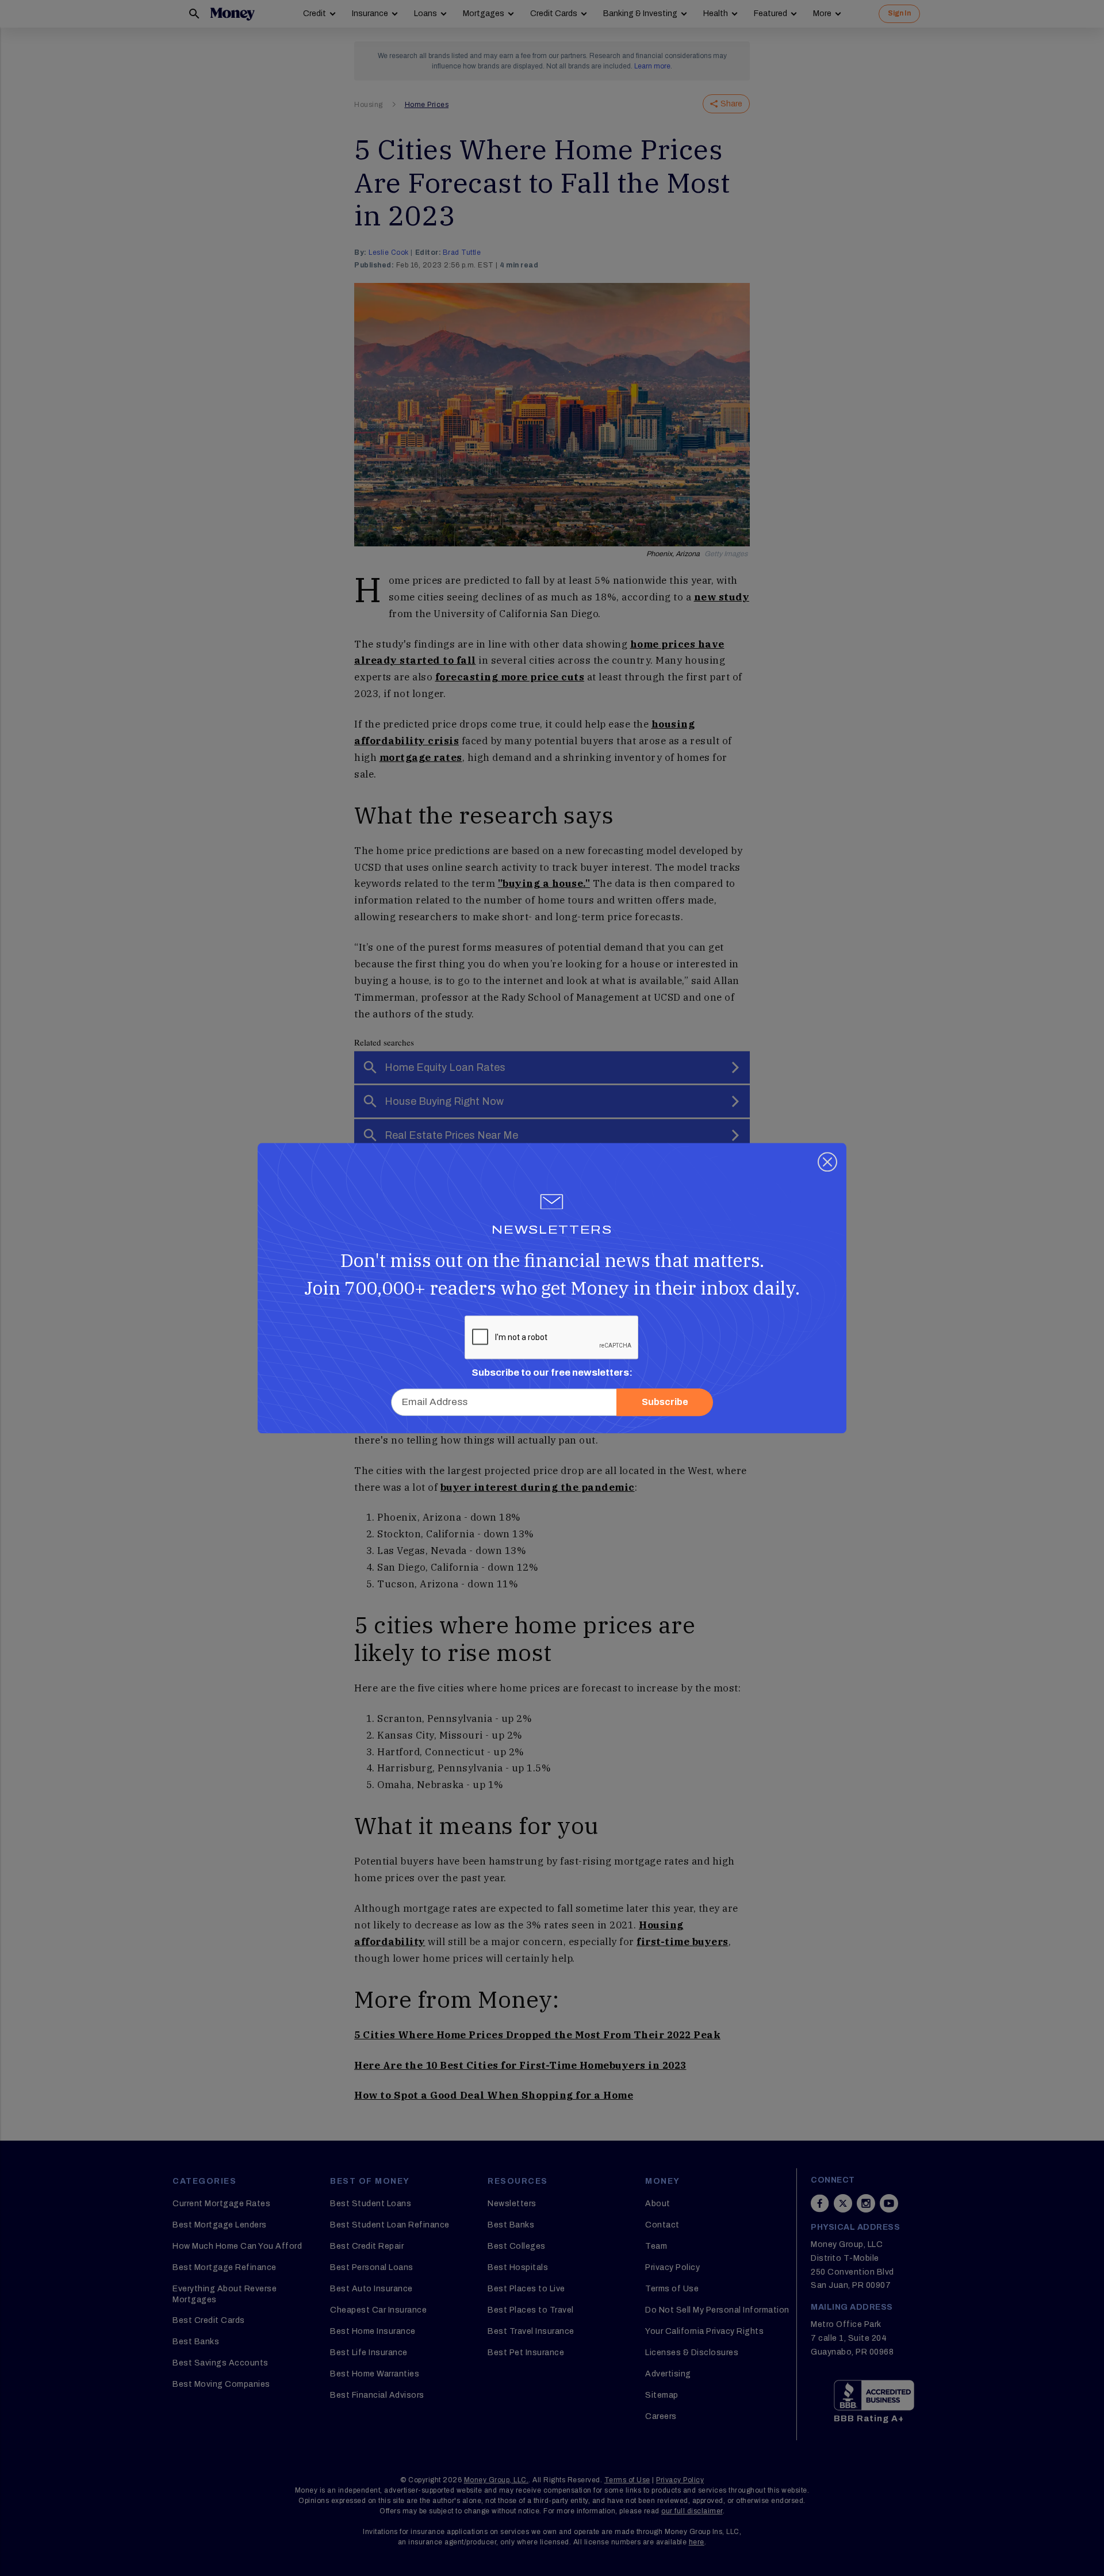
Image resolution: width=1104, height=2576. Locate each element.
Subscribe (665, 1402)
